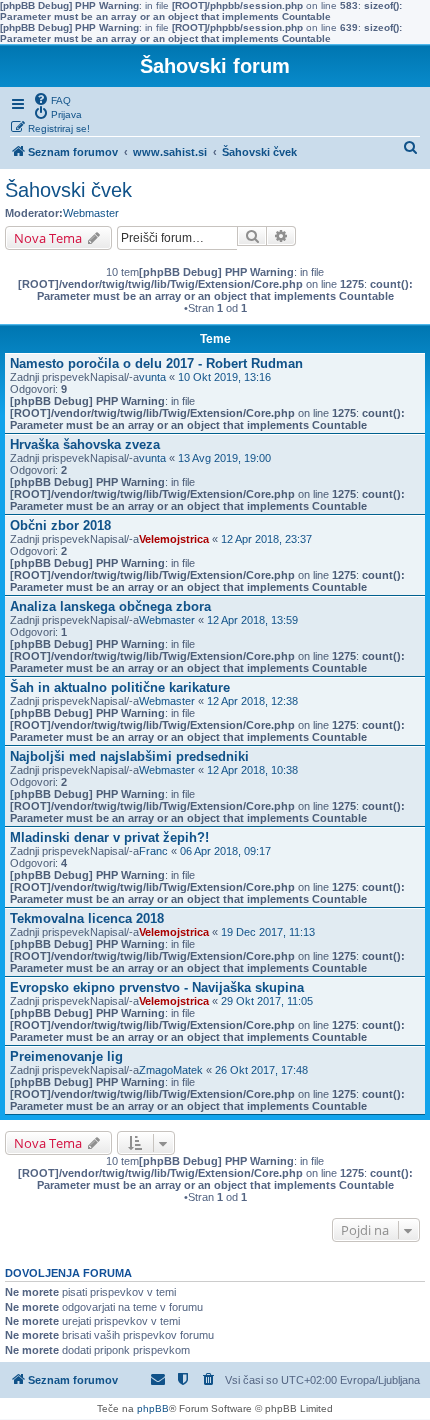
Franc (153, 851)
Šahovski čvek (68, 190)
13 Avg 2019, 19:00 (224, 458)
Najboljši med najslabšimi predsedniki (129, 756)
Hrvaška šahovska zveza (85, 444)
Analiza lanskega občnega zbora (110, 606)
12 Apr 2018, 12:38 (252, 701)
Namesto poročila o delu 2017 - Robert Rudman (156, 363)
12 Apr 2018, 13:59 (252, 620)
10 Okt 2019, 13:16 (224, 377)
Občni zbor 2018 (60, 525)
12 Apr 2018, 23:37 (266, 539)
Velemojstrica (174, 539)
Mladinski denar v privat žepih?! (109, 837)
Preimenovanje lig (66, 1056)
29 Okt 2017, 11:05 (267, 1001)
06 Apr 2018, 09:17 (225, 851)
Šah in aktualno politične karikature (120, 687)
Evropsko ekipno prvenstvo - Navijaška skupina (157, 987)
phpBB (153, 1408)
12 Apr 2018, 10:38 (252, 770)
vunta (152, 377)
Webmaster (91, 213)
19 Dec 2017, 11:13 (268, 932)
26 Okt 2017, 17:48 (261, 1070)
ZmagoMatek (171, 1070)
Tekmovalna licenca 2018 (87, 918)
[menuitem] (52, 99)
